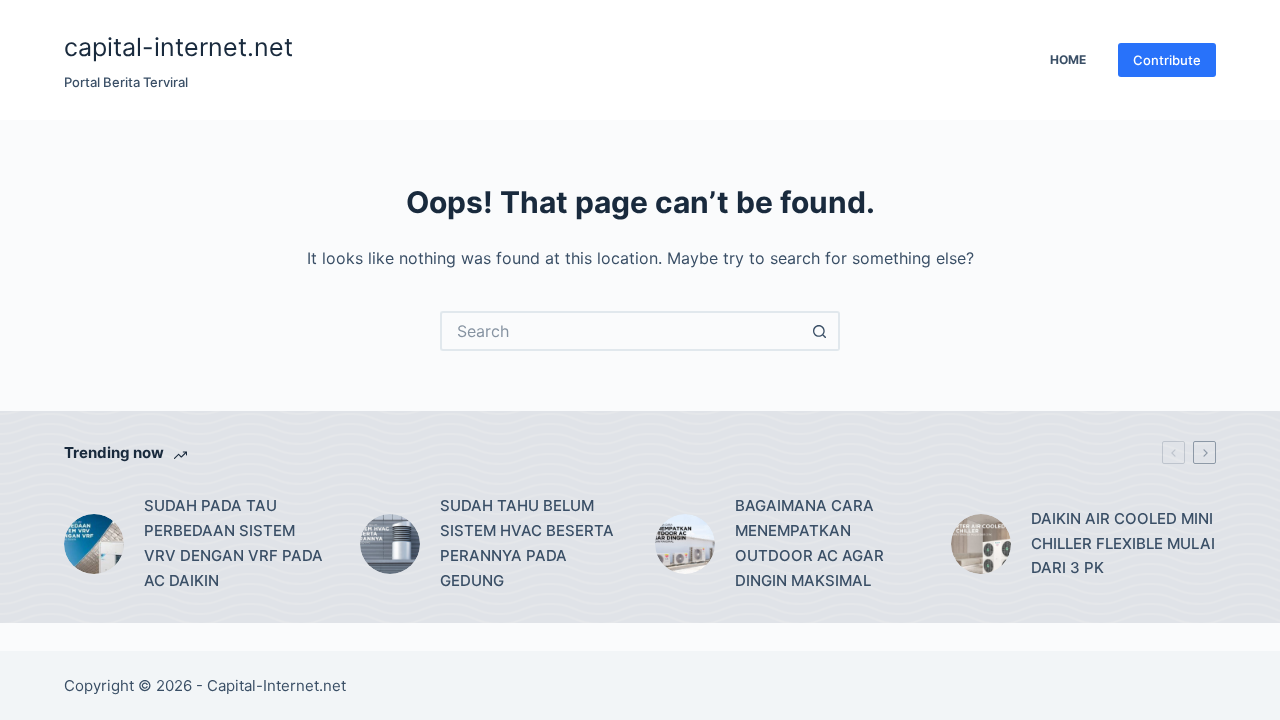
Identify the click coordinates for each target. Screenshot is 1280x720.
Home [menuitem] (1068, 59)
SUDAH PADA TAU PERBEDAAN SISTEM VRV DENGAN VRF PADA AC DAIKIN (233, 542)
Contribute (1167, 60)
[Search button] (820, 331)
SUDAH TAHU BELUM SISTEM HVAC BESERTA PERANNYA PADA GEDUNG (527, 542)
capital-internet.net (178, 47)
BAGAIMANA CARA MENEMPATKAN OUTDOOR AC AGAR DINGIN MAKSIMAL (809, 542)
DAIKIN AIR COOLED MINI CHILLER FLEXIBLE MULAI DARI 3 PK (1123, 543)
